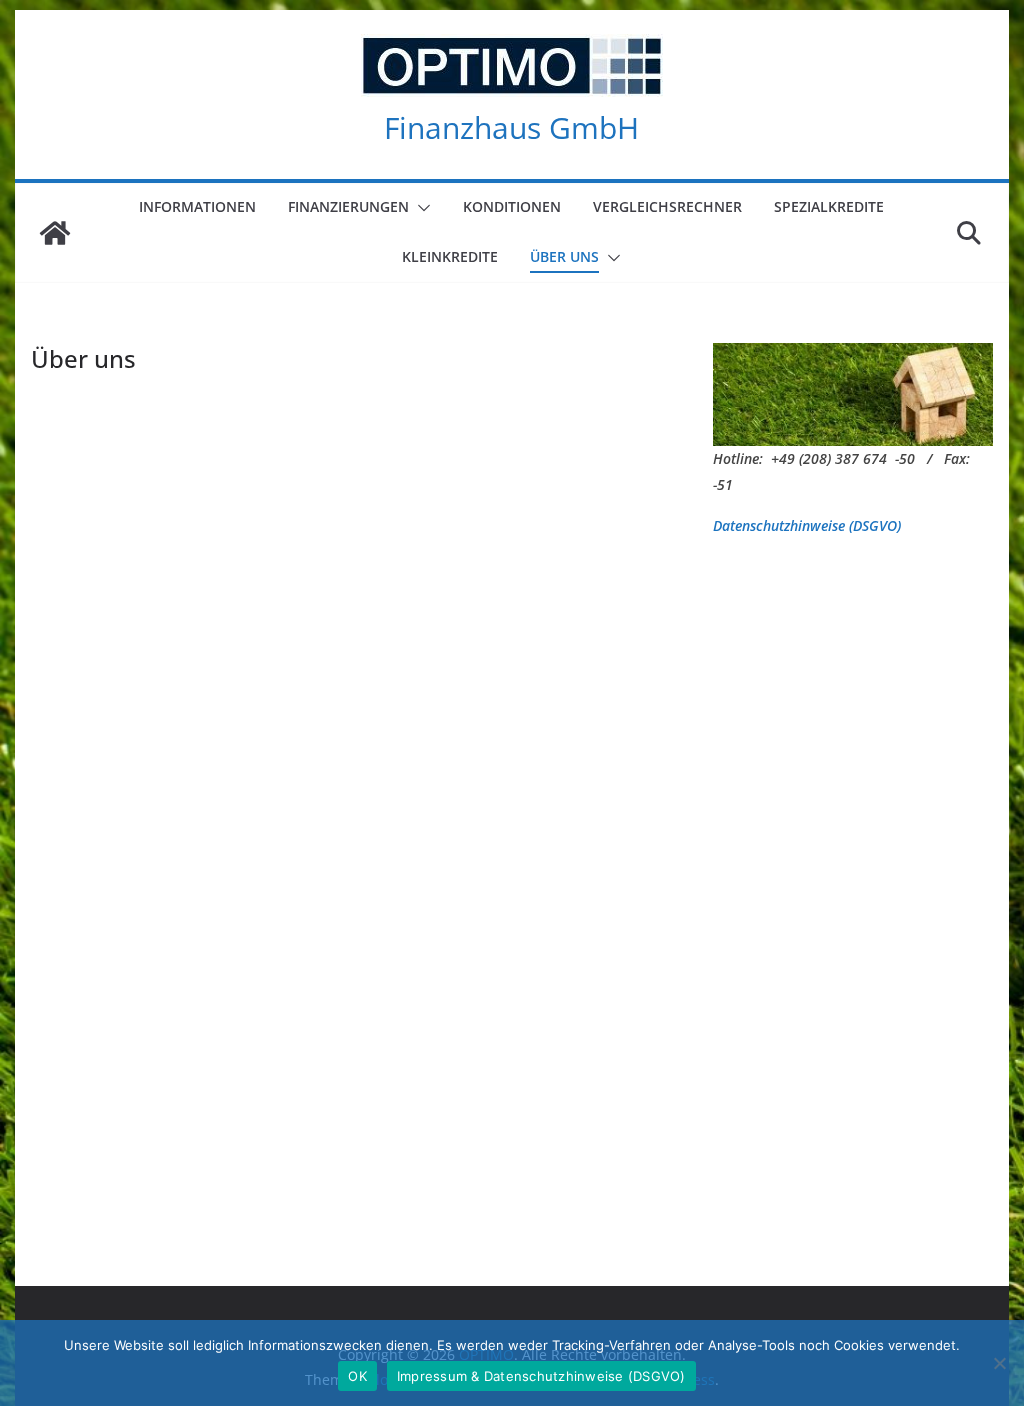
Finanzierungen (348, 206)
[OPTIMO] (55, 233)
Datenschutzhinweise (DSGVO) (807, 525)
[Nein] (999, 1363)
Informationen (197, 206)
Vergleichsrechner (667, 206)
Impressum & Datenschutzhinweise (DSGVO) (541, 1376)
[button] (420, 208)
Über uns (564, 256)
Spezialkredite (829, 206)
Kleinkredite (450, 256)
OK (357, 1376)
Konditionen (512, 206)
